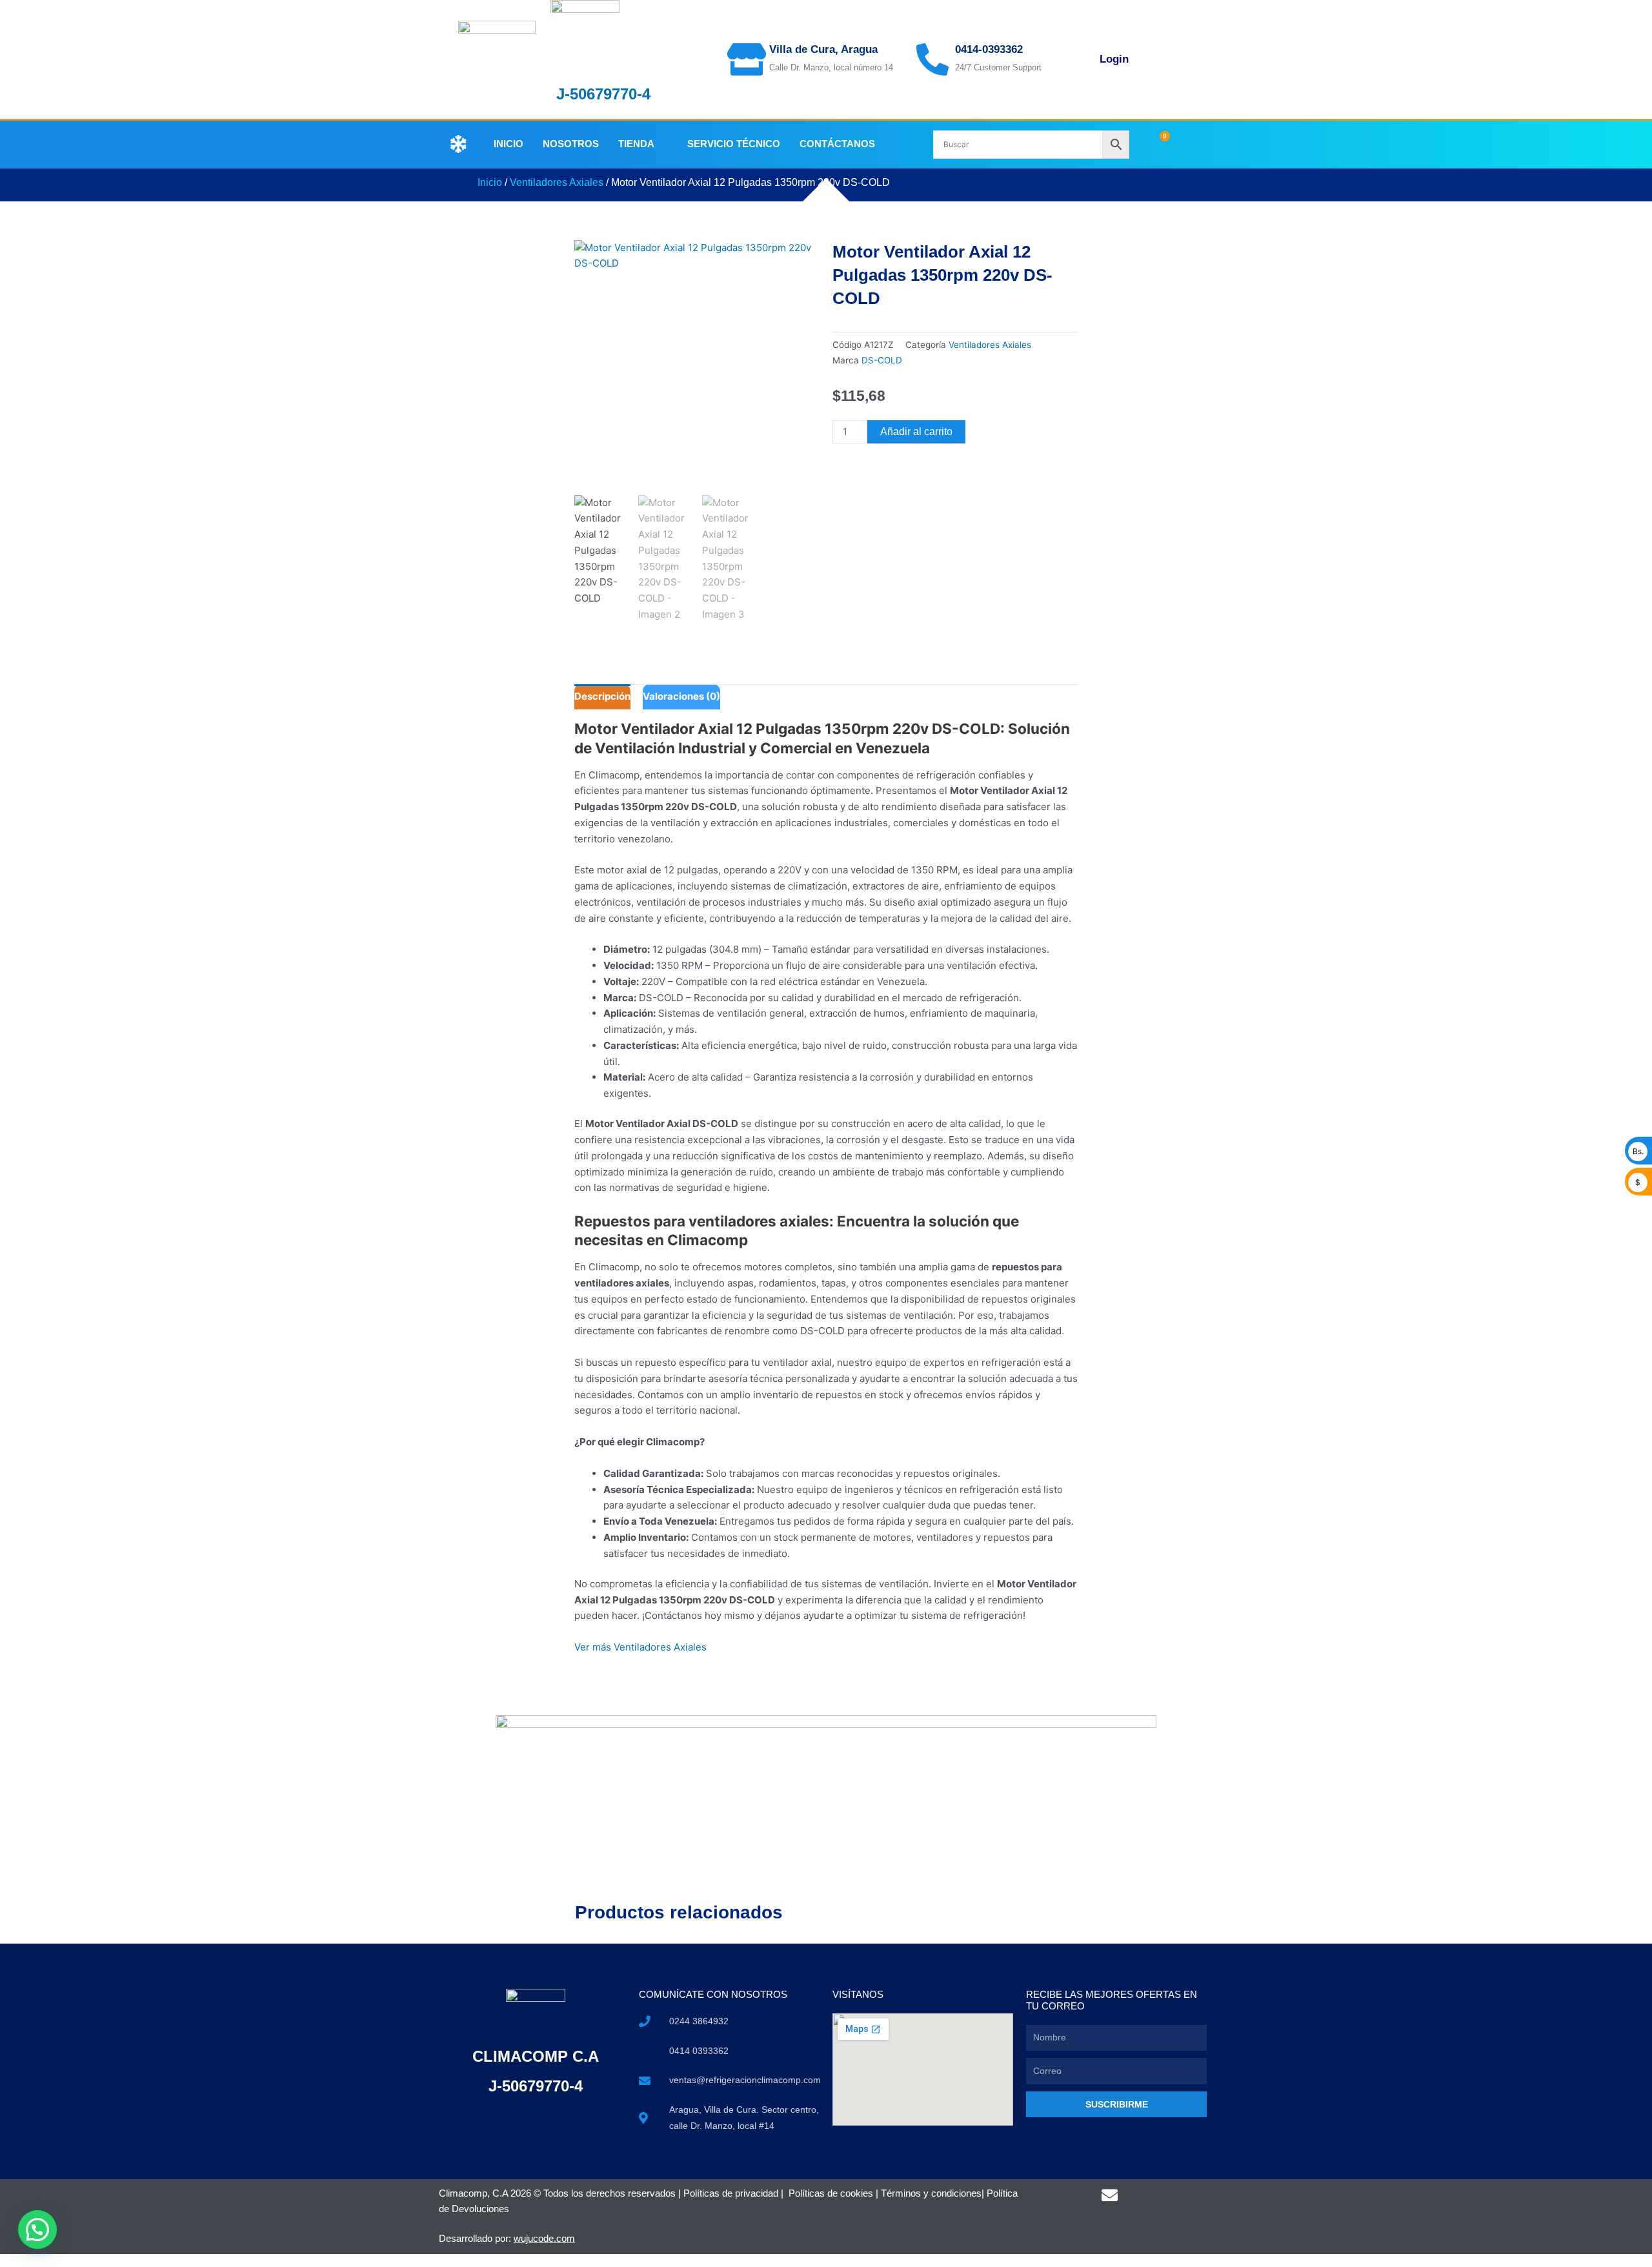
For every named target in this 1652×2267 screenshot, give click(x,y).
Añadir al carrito (916, 432)
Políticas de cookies (831, 2193)
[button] (37, 2230)
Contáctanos (837, 144)
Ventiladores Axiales (557, 182)
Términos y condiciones (931, 2193)
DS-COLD (882, 360)
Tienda (636, 144)
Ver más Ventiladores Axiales (640, 1647)
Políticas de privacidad (731, 2193)
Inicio (509, 144)
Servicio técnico (734, 144)
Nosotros (571, 144)
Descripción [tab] (602, 696)
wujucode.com (544, 2238)
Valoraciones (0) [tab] (681, 696)
